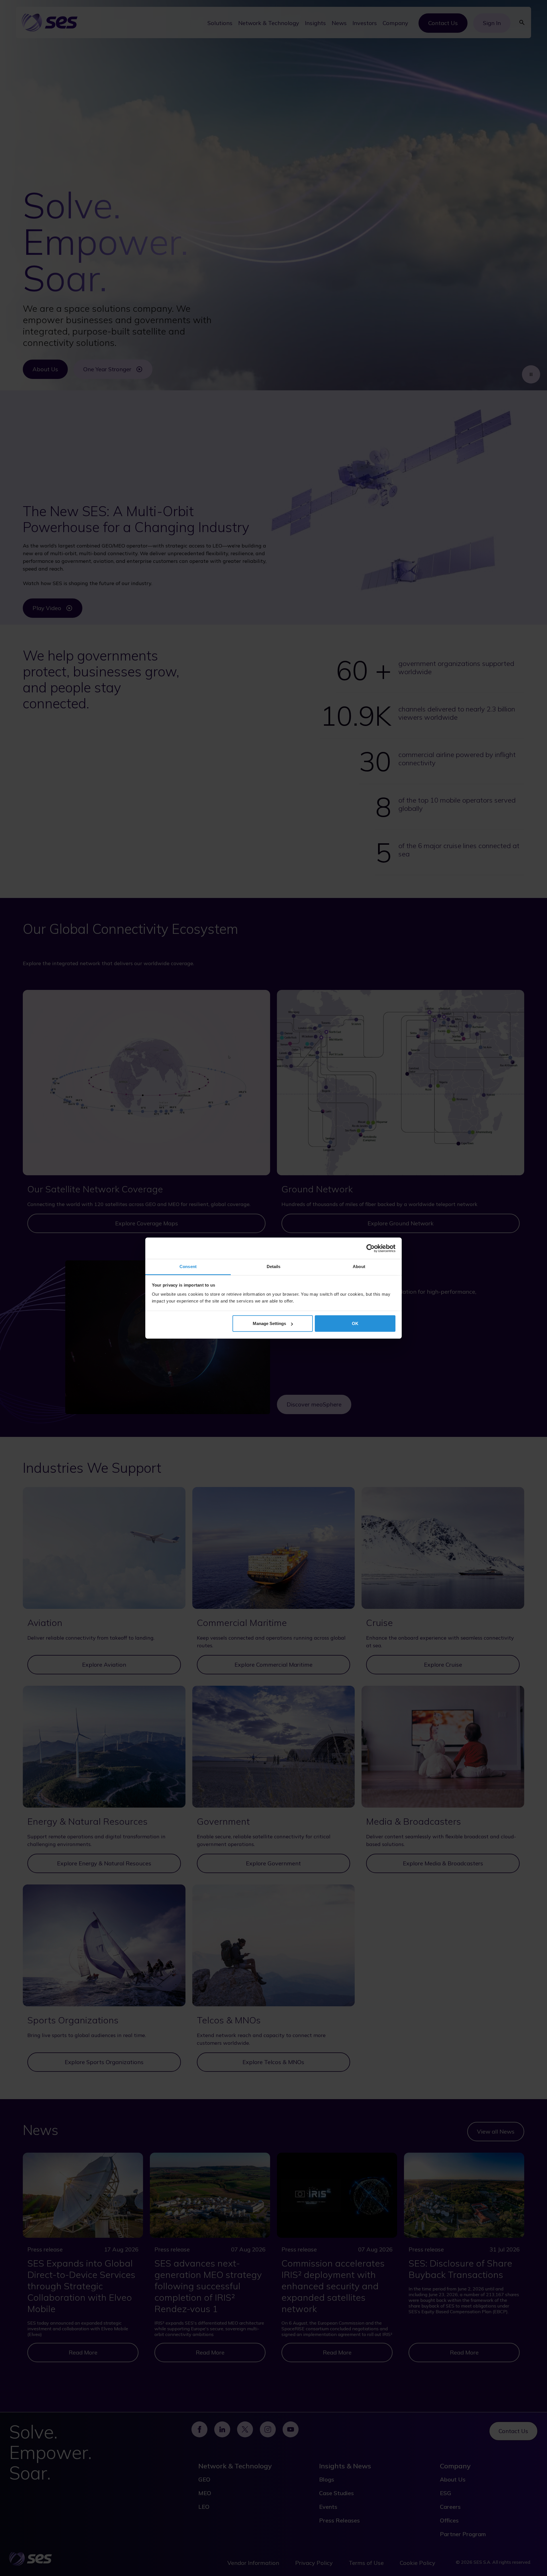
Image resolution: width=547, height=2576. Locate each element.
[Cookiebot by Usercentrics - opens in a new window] (371, 1248)
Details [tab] (274, 1267)
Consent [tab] (188, 1267)
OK (355, 1323)
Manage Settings (269, 1323)
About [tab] (359, 1267)
